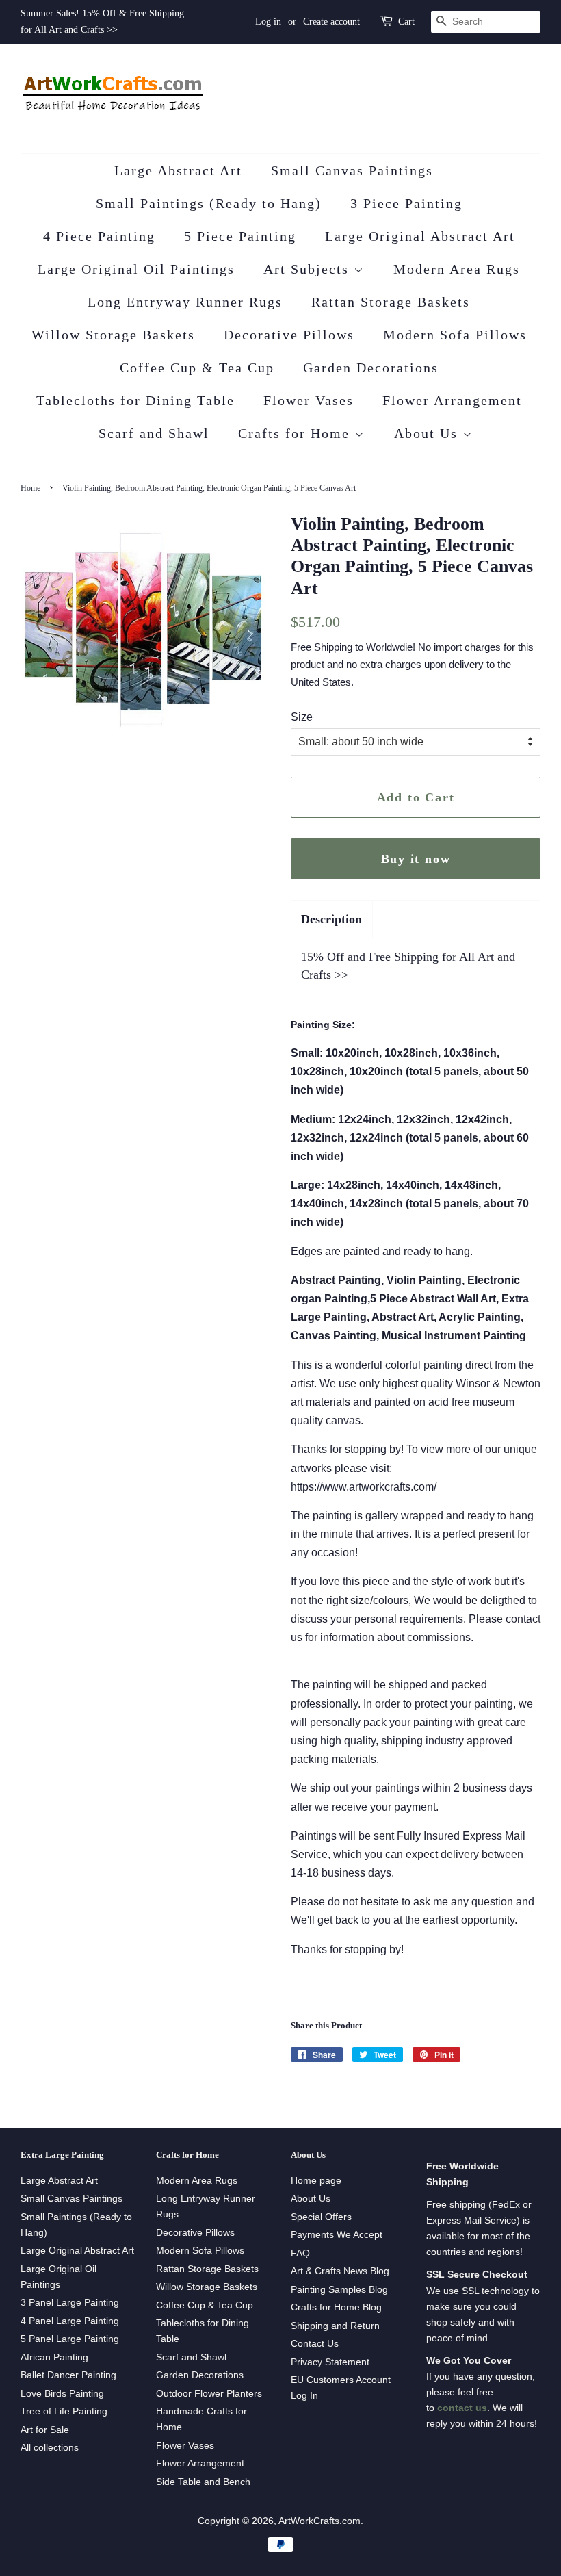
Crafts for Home (296, 433)
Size (302, 717)
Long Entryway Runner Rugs (185, 302)
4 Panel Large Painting (70, 2321)
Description (331, 919)
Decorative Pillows (289, 335)
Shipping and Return (335, 2326)
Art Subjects (309, 269)
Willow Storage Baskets (113, 335)
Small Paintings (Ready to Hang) (209, 203)
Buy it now (416, 859)
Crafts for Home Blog (336, 2307)
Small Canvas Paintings (352, 170)
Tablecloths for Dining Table (135, 400)
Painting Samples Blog (339, 2290)
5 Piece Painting (240, 236)
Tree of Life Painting (64, 2411)
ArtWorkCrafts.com (319, 2521)
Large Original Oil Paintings (136, 269)
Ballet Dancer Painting (68, 2375)
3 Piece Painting (406, 203)
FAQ (300, 2253)
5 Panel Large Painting (70, 2339)
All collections (50, 2448)
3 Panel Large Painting (70, 2303)
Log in (268, 22)
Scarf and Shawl (154, 433)
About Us (428, 433)
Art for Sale (45, 2430)
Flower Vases (309, 400)
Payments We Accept (337, 2235)
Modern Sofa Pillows (455, 335)
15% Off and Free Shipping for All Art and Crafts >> (408, 965)
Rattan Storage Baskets (391, 302)
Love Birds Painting (62, 2394)
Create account (331, 22)
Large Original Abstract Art (420, 236)
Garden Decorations (371, 368)
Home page (316, 2181)
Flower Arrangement (452, 400)
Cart (406, 22)
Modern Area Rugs (457, 269)
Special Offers (321, 2217)
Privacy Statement (330, 2362)
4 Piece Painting (99, 236)
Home (30, 488)
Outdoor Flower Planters (209, 2394)
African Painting (54, 2357)
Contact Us (315, 2344)
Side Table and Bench (203, 2482)
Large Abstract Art (178, 170)
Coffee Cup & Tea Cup (197, 368)
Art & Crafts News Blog (340, 2271)
